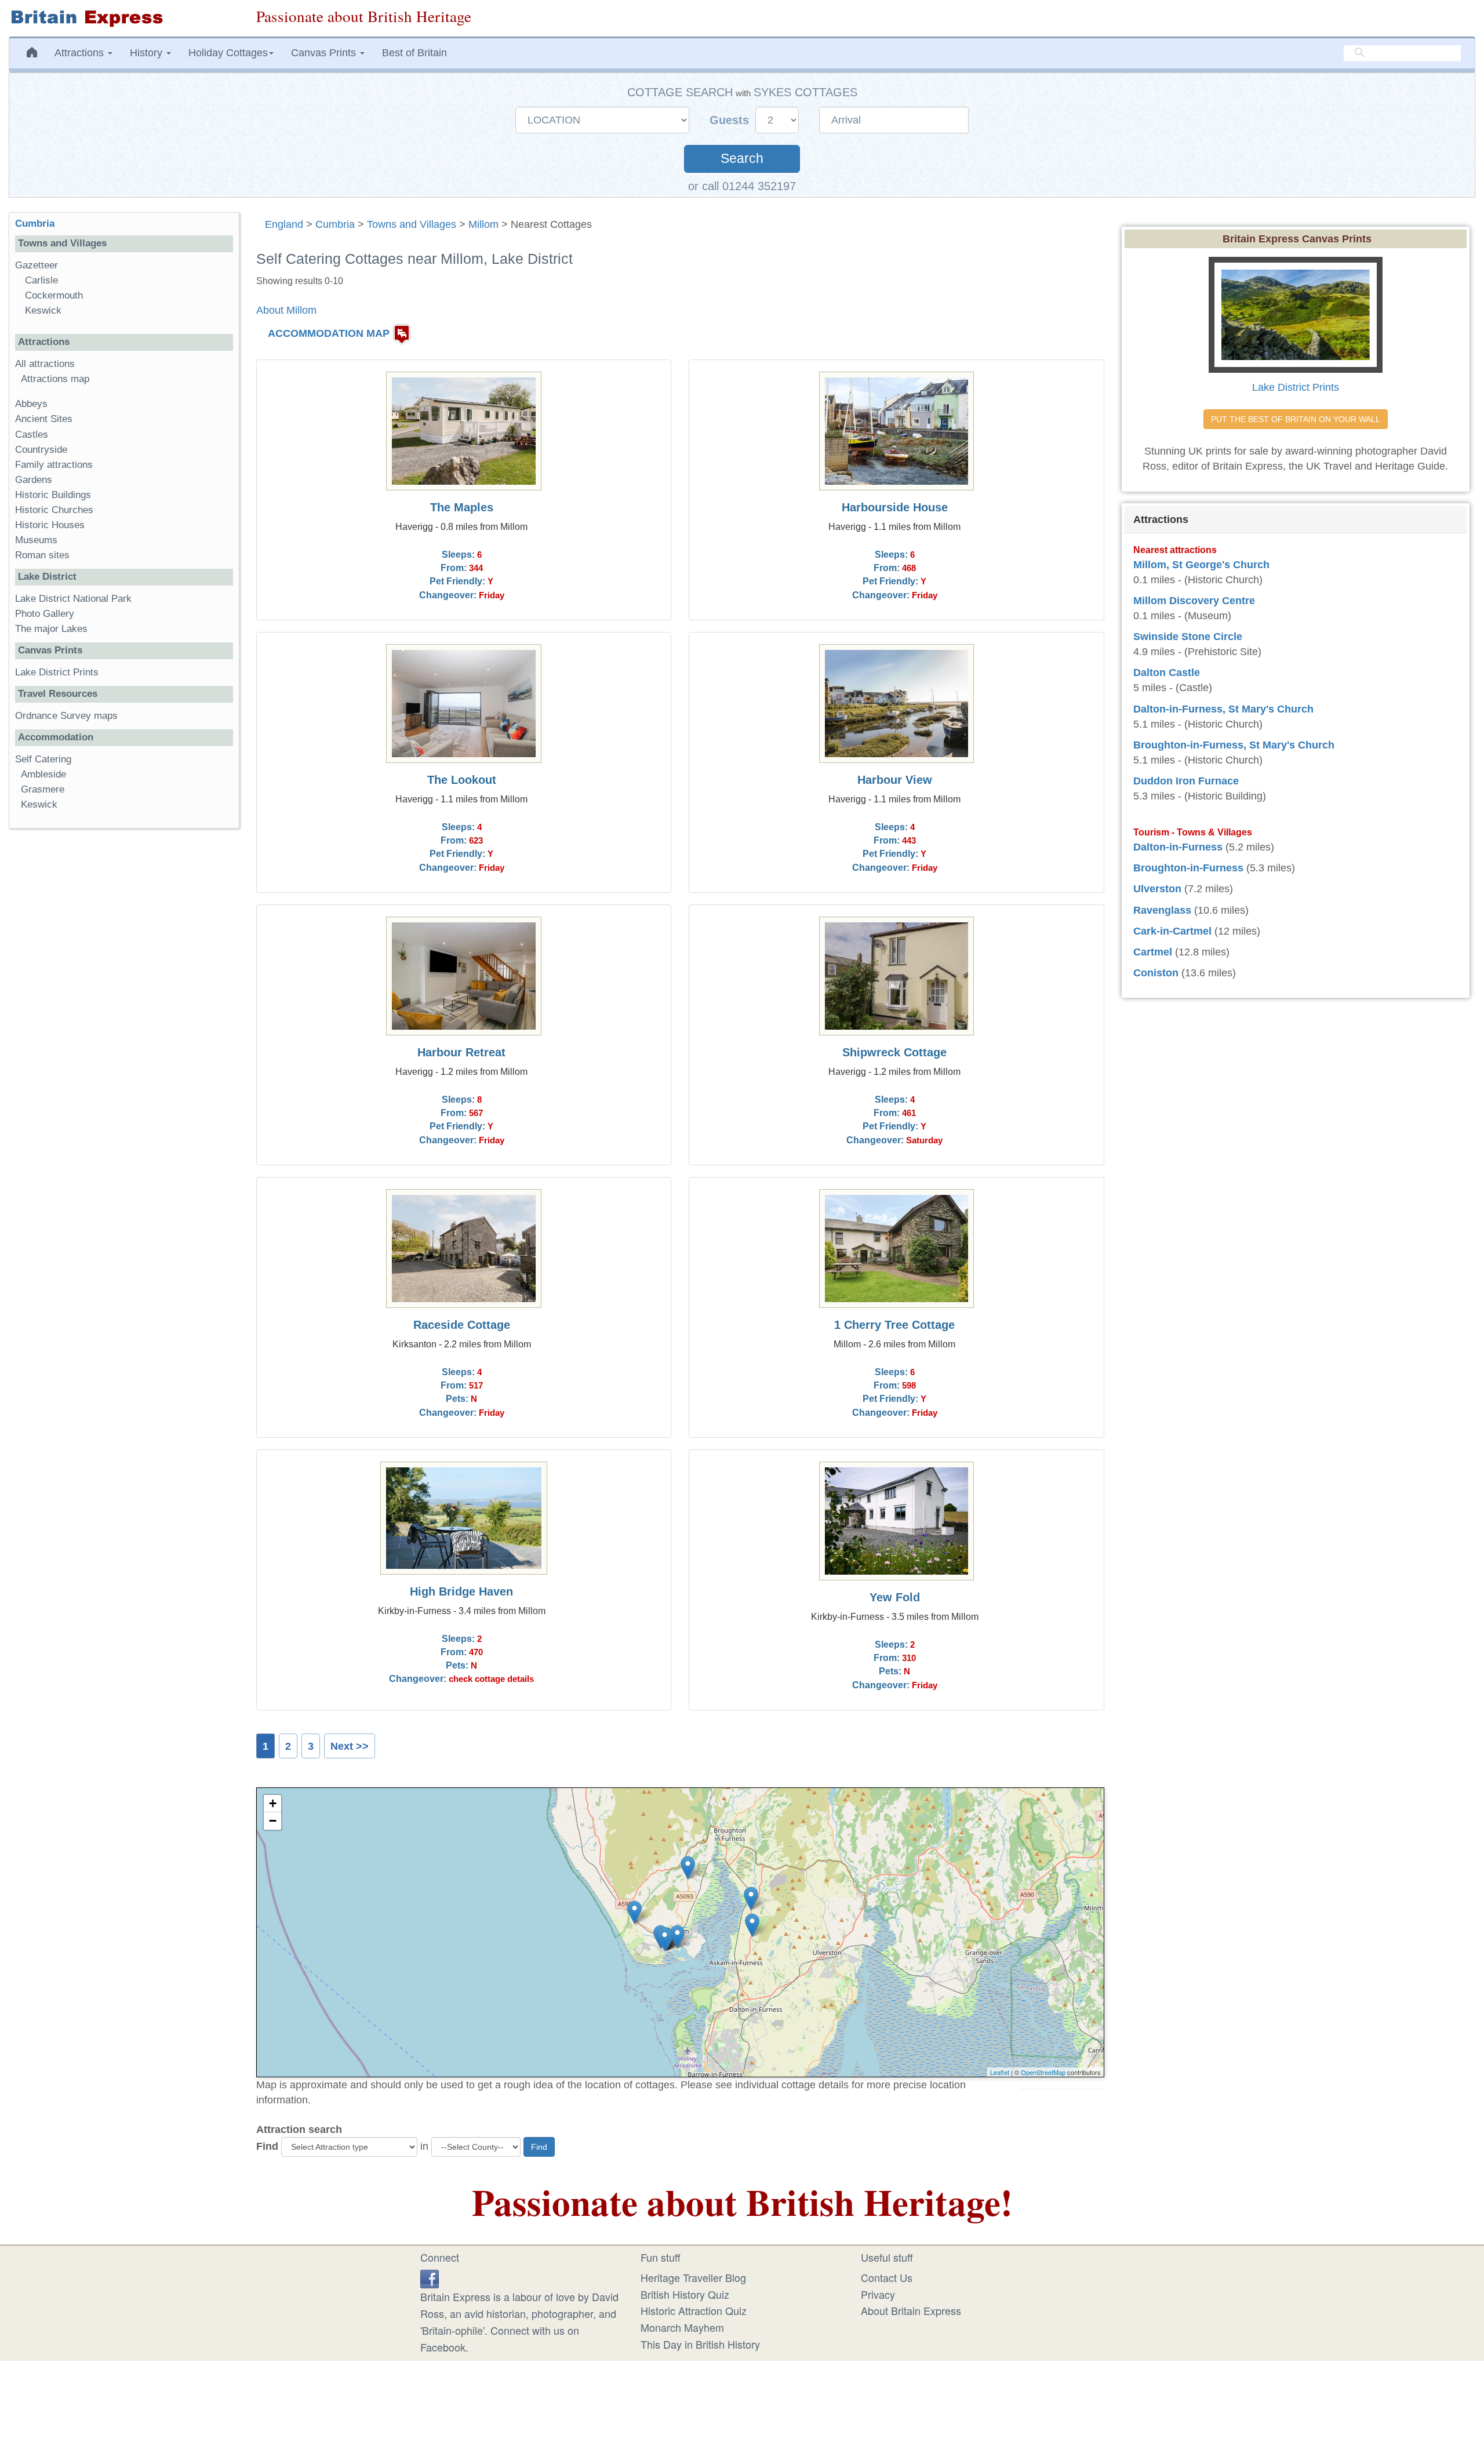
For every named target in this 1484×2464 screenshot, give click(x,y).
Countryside (41, 450)
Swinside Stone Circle (1188, 637)
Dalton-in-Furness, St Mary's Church (1223, 709)
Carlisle (41, 280)
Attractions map (55, 379)
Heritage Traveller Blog (693, 2277)
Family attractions (54, 465)
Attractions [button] (81, 53)
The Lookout (462, 780)
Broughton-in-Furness (1188, 868)
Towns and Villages (412, 224)
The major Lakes (51, 629)
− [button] (273, 1821)
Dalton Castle (1167, 673)
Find (267, 2146)
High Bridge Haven (461, 1591)
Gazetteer (37, 265)
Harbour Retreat (461, 1052)
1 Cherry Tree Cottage (894, 1325)
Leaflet (1000, 2072)
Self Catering (43, 759)
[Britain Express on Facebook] (430, 2277)
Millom (483, 224)
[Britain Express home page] (124, 18)
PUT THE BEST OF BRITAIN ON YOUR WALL (1296, 419)
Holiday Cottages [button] (228, 53)
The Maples (462, 507)
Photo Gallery (45, 614)
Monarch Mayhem (682, 2327)
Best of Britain (414, 53)
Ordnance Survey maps (66, 716)
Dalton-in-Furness (1178, 847)
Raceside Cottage (462, 1325)
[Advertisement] (123, 1016)
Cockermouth (54, 295)
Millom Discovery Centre (1194, 601)
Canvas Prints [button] (325, 53)
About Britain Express (911, 2310)
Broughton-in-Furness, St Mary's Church (1234, 745)
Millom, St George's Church (1201, 565)
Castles (32, 435)
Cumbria (335, 224)
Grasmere (43, 789)
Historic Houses (50, 525)
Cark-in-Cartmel (1172, 931)
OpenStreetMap (1043, 2072)
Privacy (878, 2294)
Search (742, 159)
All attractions (45, 364)
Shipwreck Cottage (894, 1052)
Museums (36, 540)
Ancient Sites (44, 419)
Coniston (1156, 973)
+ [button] (273, 1803)
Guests (731, 120)
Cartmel (1153, 952)
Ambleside (43, 774)
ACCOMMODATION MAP (329, 333)
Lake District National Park (73, 599)
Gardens (34, 480)
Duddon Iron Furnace (1186, 781)
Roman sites (42, 555)
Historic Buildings (53, 495)
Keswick (43, 310)
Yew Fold (895, 1597)
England (284, 224)
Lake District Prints (57, 672)
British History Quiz (685, 2294)
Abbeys (31, 404)
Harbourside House (895, 507)
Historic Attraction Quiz (694, 2310)
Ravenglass (1162, 910)
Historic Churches (54, 510)
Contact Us (887, 2277)
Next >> (350, 1746)
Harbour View (895, 780)
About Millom (286, 310)
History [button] (148, 53)
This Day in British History (700, 2344)
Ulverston (1157, 889)
